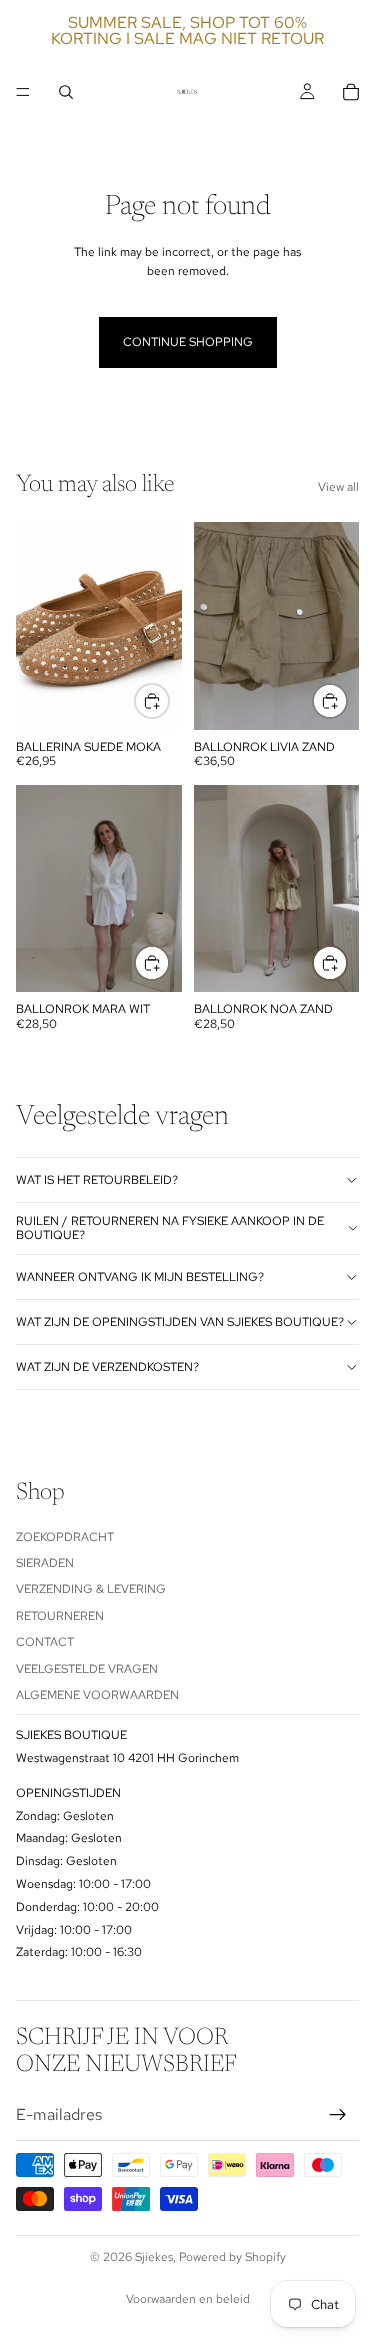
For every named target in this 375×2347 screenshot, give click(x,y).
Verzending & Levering (91, 1589)
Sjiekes (154, 2257)
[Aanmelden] (338, 2114)
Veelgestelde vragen (87, 1668)
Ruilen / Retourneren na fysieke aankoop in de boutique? (170, 1228)
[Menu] (23, 92)
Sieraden (45, 1563)
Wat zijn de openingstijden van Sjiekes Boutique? (180, 1322)
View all (338, 487)
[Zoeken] (66, 92)
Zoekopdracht (65, 1536)
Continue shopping (188, 342)
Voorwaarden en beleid (188, 2299)
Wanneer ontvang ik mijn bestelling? (140, 1277)
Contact (45, 1642)
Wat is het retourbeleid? (97, 1180)
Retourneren (60, 1615)
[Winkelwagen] (351, 92)
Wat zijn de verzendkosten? (107, 1367)
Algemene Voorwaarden (97, 1695)
